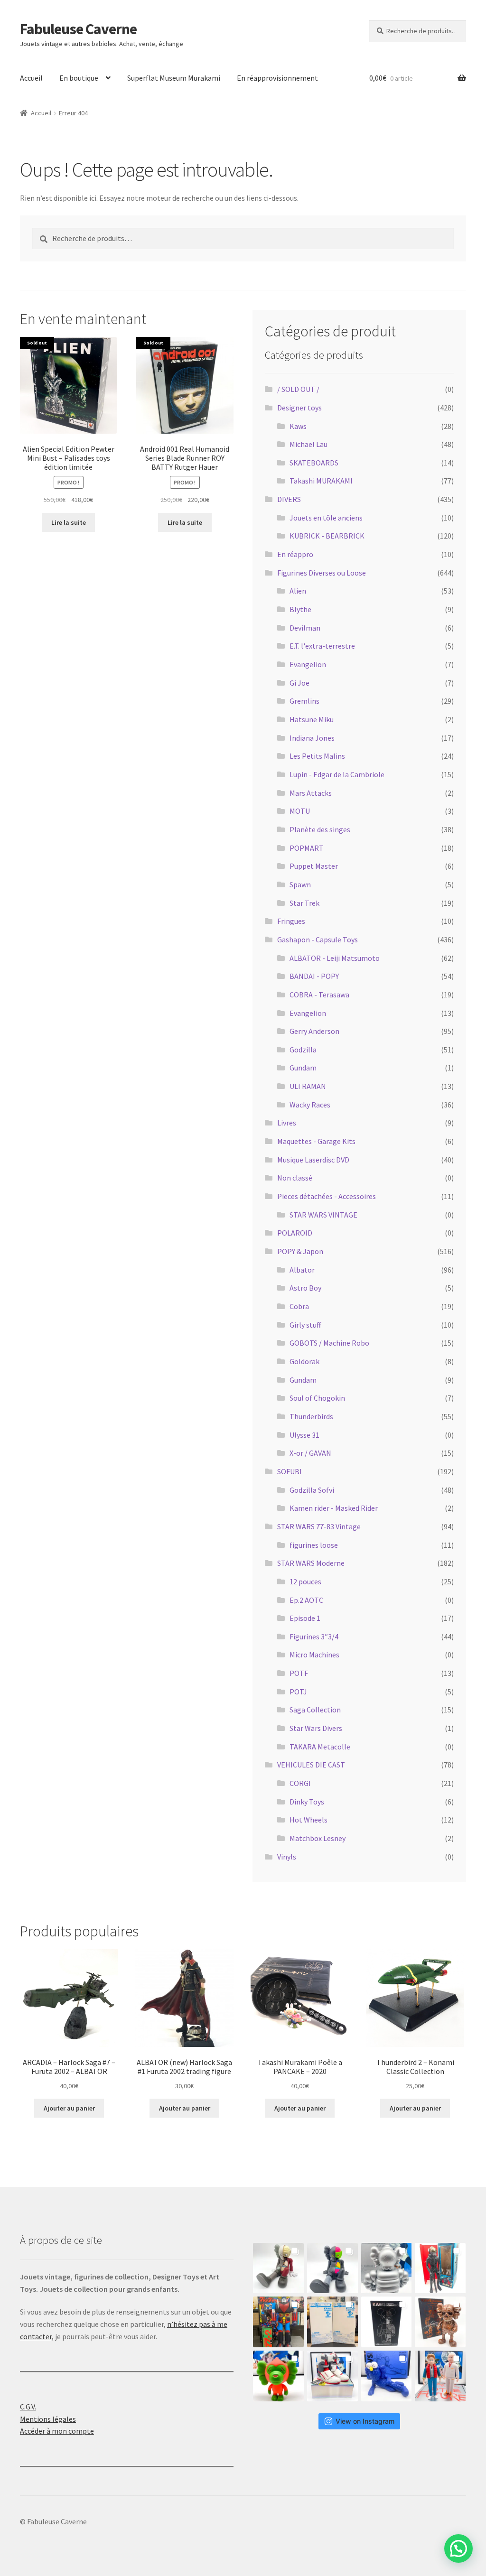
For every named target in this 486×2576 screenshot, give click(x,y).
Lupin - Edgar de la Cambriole (337, 774)
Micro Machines (314, 1655)
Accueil (31, 78)
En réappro (295, 554)
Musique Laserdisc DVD (313, 1160)
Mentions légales (48, 2419)
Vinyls (287, 1857)
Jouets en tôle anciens (326, 518)
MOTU (300, 811)
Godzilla (303, 1050)
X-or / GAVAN (310, 1453)
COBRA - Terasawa (319, 995)
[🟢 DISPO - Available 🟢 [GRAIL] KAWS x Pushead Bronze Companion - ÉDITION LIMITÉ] (440, 2322)
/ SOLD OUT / (298, 389)
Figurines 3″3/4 (314, 1637)
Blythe (300, 609)
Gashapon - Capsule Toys (318, 939)
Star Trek (304, 903)
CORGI (300, 1783)
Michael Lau (308, 444)
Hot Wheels (308, 1820)
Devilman (305, 628)
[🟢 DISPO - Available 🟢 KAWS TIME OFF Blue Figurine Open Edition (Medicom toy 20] (387, 2376)
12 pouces (305, 1581)
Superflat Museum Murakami (174, 78)
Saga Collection (315, 1710)
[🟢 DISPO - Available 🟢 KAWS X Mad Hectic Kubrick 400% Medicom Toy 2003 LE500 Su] (387, 2268)
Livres (287, 1123)
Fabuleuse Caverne (78, 29)
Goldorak (304, 1361)
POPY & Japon (300, 1251)
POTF (299, 1673)
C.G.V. (28, 2407)
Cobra (299, 1306)
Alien (298, 591)
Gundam (303, 1068)
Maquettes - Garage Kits (316, 1141)
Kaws (298, 426)
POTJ (298, 1692)
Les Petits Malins (317, 756)
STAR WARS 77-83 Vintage (319, 1526)
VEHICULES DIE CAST (311, 1765)
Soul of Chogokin (317, 1398)
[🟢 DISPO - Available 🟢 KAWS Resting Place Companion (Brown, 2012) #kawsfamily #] (278, 2268)
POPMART (307, 848)
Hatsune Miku (312, 719)
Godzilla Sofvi (312, 1490)
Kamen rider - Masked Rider (334, 1508)
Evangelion (308, 664)
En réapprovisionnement (277, 78)
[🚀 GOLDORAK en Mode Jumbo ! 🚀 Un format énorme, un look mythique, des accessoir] (278, 2322)
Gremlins (304, 701)
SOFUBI (290, 1471)
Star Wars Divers (316, 1728)
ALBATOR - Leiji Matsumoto (335, 958)
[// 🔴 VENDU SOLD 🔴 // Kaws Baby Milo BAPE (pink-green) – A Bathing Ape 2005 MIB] (278, 2376)
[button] (458, 2548)
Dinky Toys (307, 1802)
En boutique (79, 78)
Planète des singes (320, 829)
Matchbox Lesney (318, 1838)
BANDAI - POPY (314, 976)
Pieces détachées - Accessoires (327, 1196)
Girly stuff (305, 1325)
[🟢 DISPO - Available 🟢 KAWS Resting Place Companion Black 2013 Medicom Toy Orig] (332, 2268)
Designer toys (299, 408)
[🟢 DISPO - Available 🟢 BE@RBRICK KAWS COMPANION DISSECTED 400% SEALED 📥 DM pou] (387, 2322)
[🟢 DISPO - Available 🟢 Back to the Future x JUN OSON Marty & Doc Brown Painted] (440, 2376)
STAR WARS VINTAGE (323, 1215)
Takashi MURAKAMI (321, 481)
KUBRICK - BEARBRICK (327, 536)
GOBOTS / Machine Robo (329, 1343)
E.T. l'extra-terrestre (322, 646)
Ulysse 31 (304, 1435)
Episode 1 (305, 1618)
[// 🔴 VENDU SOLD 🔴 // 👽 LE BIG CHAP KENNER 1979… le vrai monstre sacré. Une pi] (440, 2268)
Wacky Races (310, 1105)
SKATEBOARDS (314, 463)
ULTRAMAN (308, 1086)
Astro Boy (305, 1288)
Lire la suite (69, 522)
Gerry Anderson (314, 1031)
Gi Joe (299, 683)
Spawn (300, 884)
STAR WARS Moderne (311, 1563)
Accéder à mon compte (57, 2431)
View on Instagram (365, 2421)
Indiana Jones (312, 738)
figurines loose (314, 1545)
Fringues (291, 921)
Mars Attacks (311, 793)
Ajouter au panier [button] (69, 2108)
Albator (302, 1270)
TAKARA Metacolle (320, 1747)
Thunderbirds (311, 1416)
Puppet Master (314, 866)
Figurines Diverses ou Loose (322, 573)
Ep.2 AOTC (306, 1600)
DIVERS (289, 499)
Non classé (295, 1178)
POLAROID (295, 1233)
